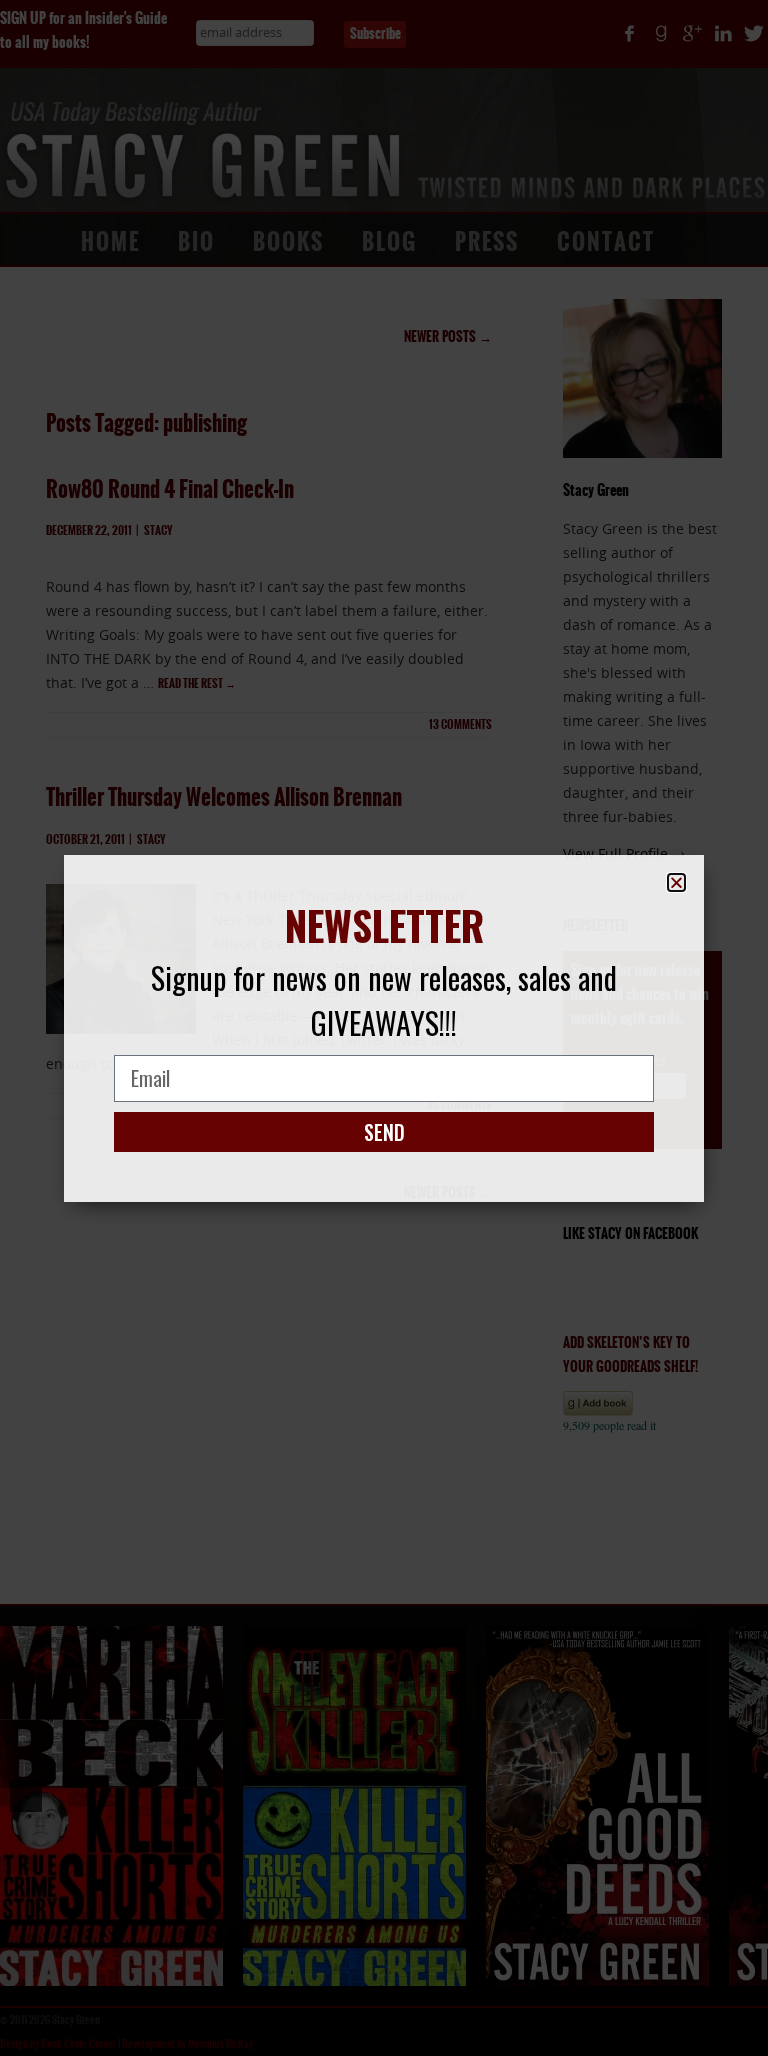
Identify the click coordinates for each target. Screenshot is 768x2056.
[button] (676, 882)
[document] (384, 1028)
